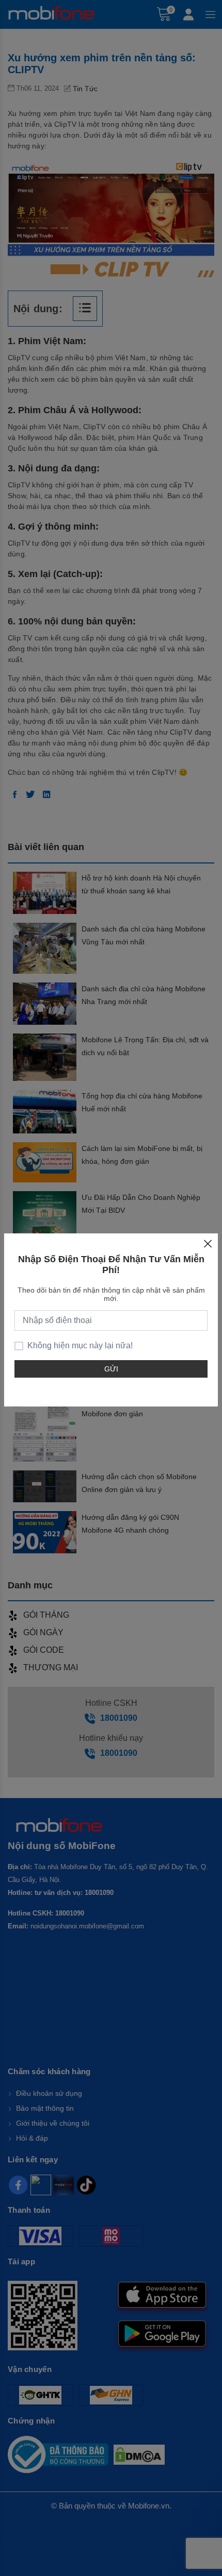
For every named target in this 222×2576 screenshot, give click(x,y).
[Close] (208, 1244)
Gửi (111, 1369)
